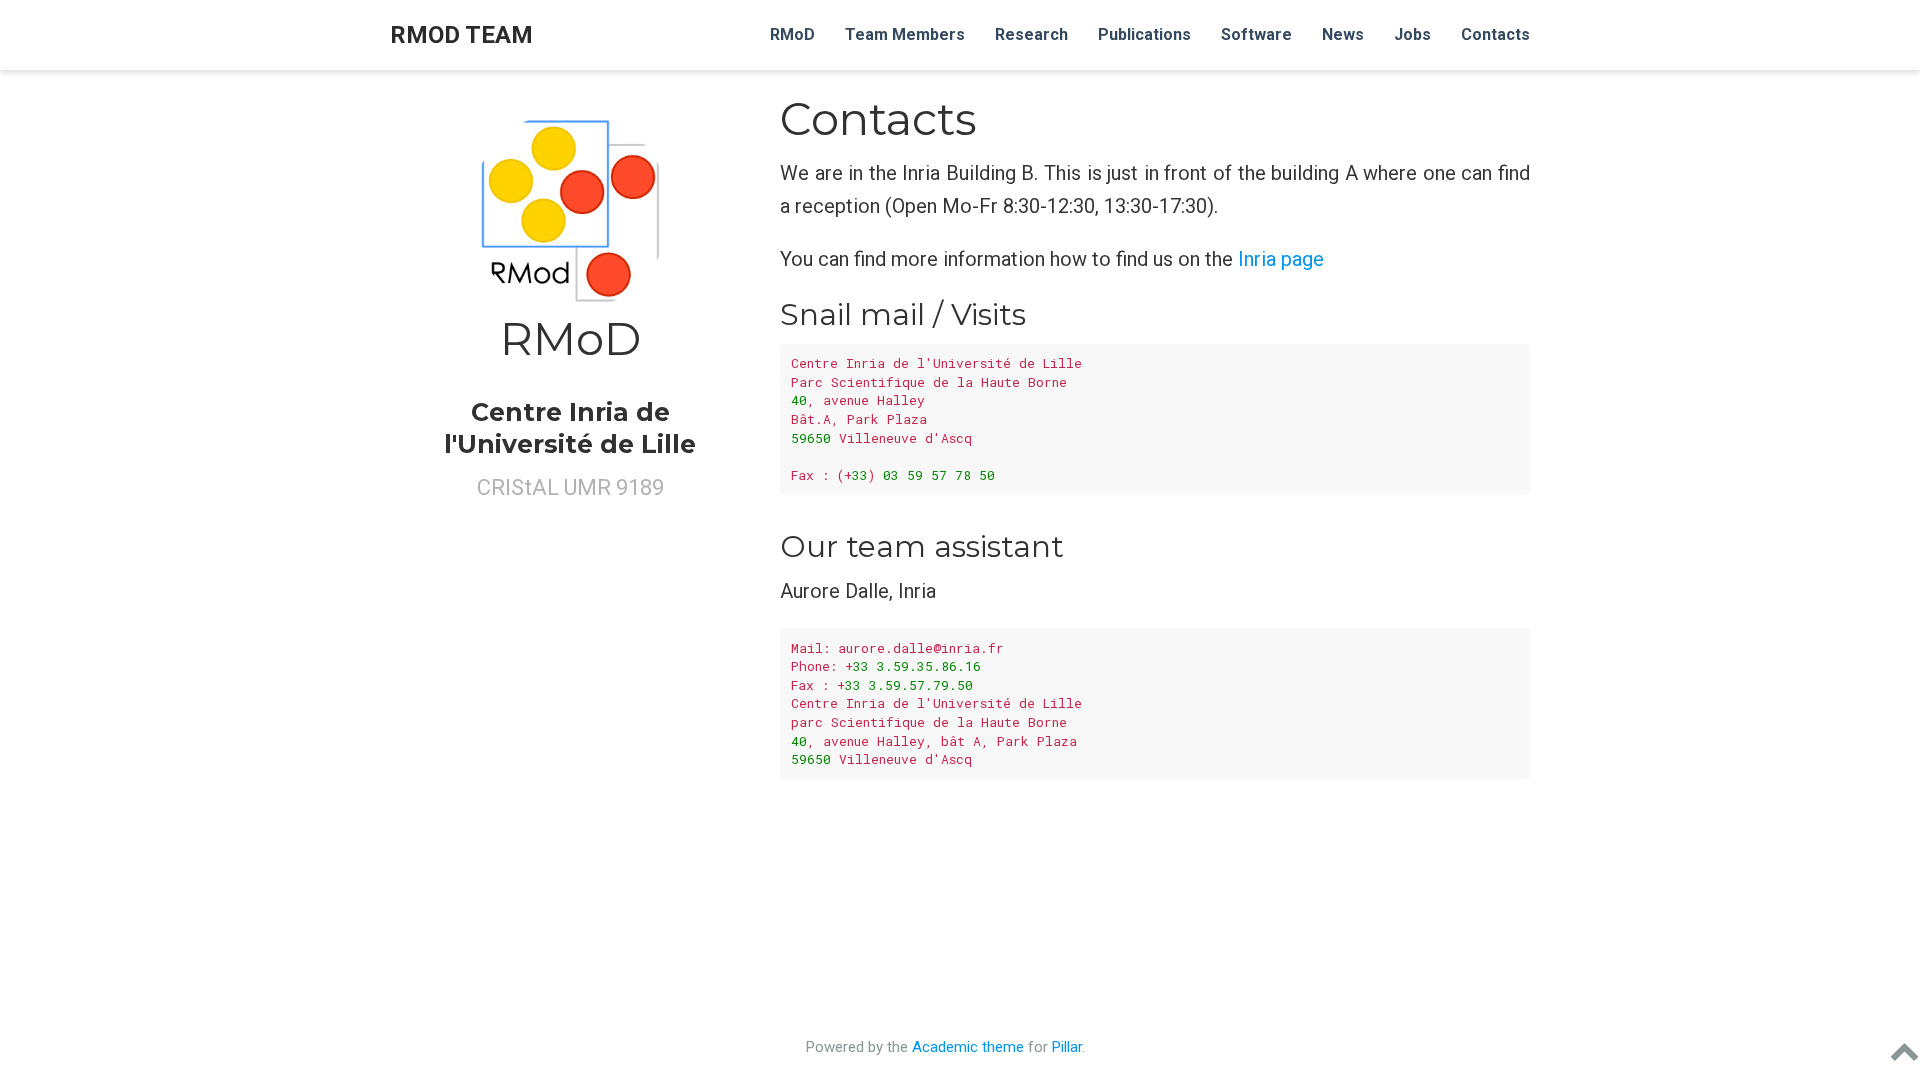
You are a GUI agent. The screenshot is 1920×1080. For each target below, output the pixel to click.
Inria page (1281, 259)
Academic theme (968, 1047)
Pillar (1067, 1047)
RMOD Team (461, 35)
